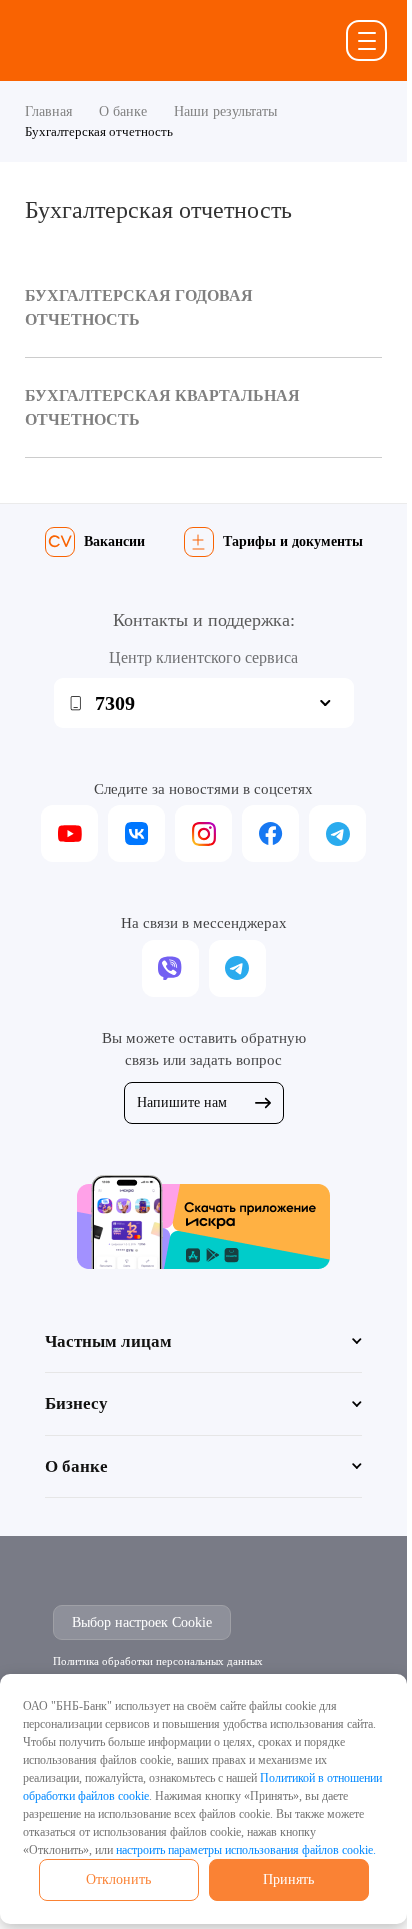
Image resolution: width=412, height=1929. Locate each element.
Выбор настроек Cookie (142, 1622)
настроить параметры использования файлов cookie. (246, 1850)
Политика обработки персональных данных (158, 1661)
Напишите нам (182, 1102)
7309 (115, 703)
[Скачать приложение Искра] (203, 1221)
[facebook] (270, 833)
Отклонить (118, 1879)
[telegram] (337, 833)
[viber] (170, 968)
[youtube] (69, 833)
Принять (288, 1879)
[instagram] (203, 833)
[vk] (136, 833)
